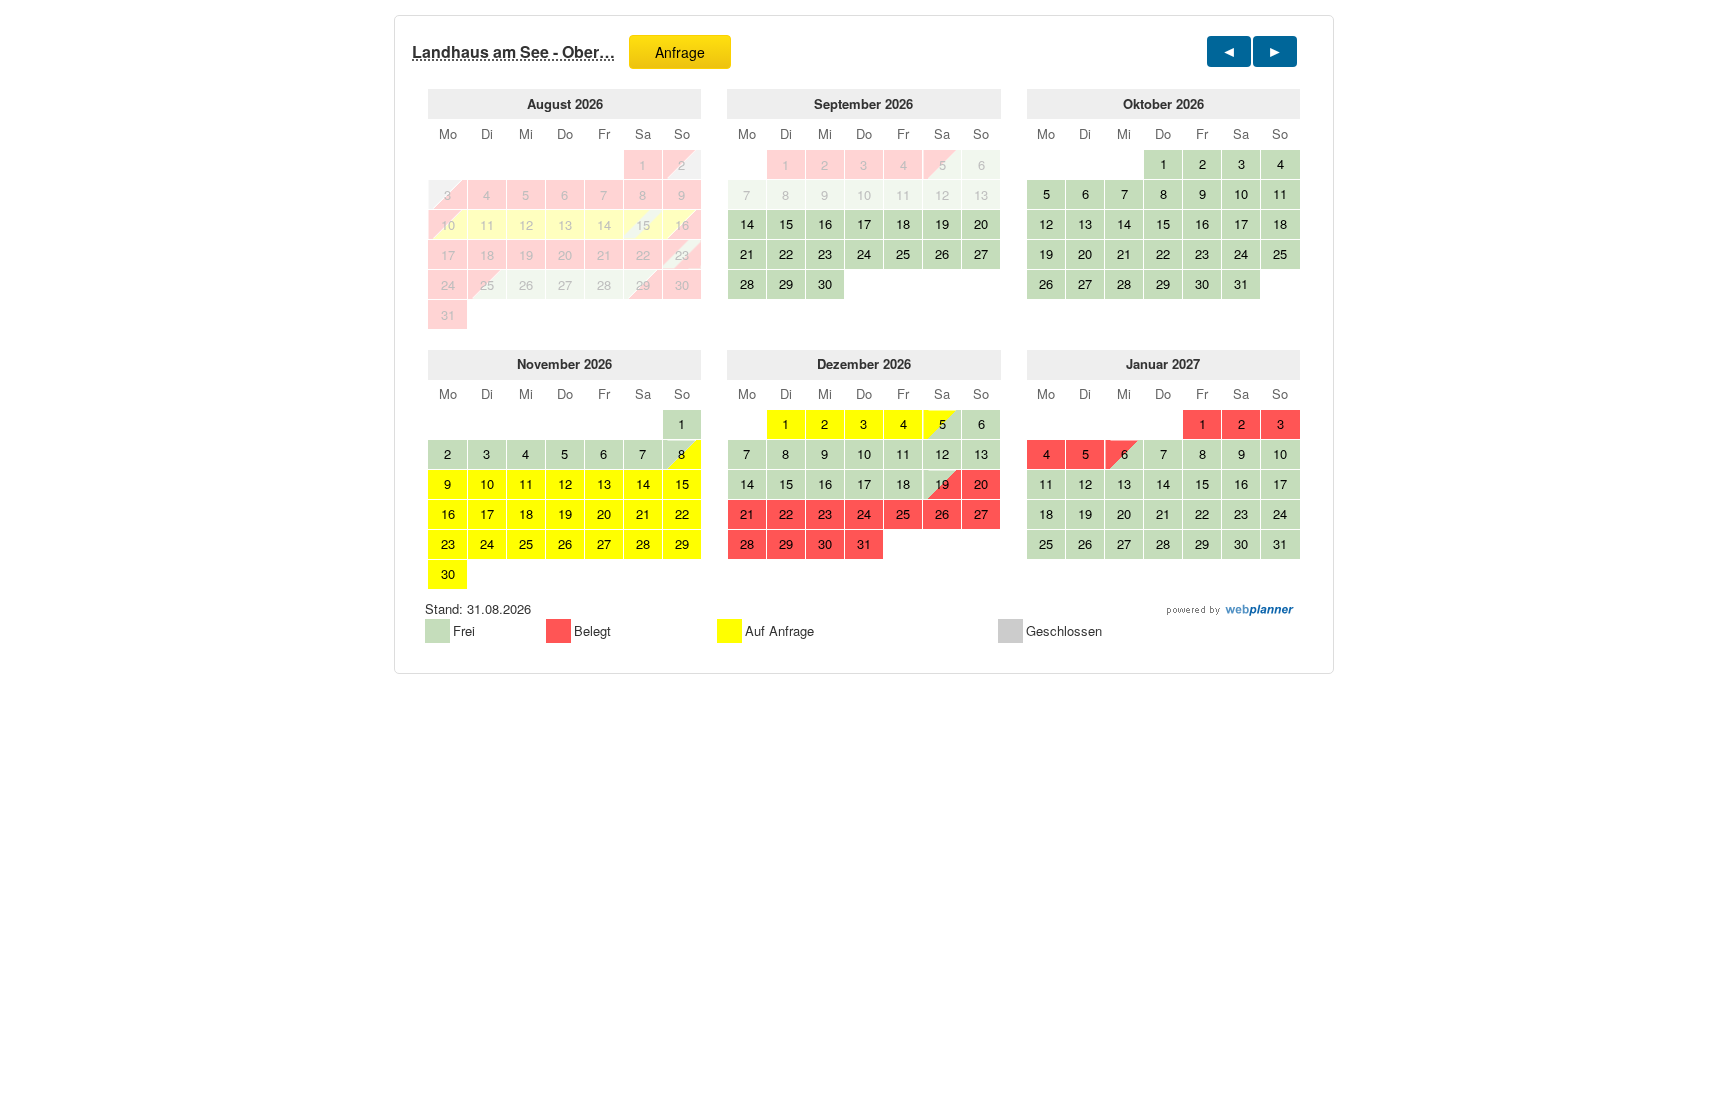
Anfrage (680, 52)
